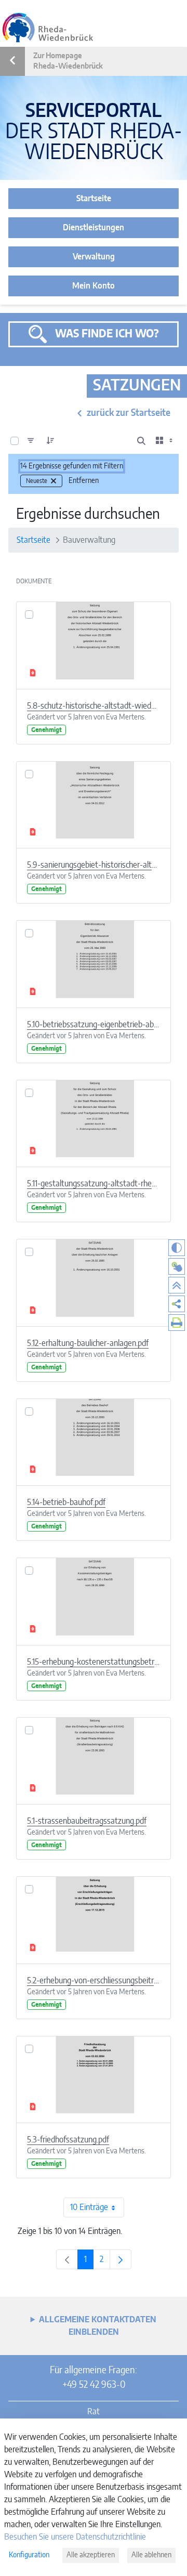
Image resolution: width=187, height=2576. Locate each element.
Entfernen (84, 481)
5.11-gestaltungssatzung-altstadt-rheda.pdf (94, 1184)
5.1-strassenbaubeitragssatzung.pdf (87, 1821)
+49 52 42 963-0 (94, 2385)
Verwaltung (94, 257)
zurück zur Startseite (129, 413)
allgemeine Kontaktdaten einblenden (98, 2326)
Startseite (94, 199)
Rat (94, 2412)
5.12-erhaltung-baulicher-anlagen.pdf (88, 1343)
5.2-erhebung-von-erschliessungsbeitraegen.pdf (94, 1981)
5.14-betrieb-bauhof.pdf (66, 1502)
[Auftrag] (50, 441)
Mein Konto (94, 286)
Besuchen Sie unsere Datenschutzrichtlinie (75, 2537)
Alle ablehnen (151, 2555)
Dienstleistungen (94, 228)
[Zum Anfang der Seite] (177, 1285)
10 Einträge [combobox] (89, 2207)
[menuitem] (177, 1304)
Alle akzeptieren (91, 2555)
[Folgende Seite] (121, 2259)
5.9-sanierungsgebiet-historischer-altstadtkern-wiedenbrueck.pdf (94, 865)
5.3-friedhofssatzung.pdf (68, 2140)
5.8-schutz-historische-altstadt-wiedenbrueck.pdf (94, 706)
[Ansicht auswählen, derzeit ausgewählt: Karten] (165, 441)
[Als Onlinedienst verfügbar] (177, 1266)
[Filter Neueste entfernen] (54, 481)
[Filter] (31, 441)
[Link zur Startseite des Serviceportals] (48, 28)
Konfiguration (29, 2555)
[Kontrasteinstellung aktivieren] (177, 1248)
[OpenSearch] (141, 441)
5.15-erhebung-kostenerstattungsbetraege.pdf (94, 1662)
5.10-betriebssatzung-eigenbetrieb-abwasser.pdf (94, 1025)
